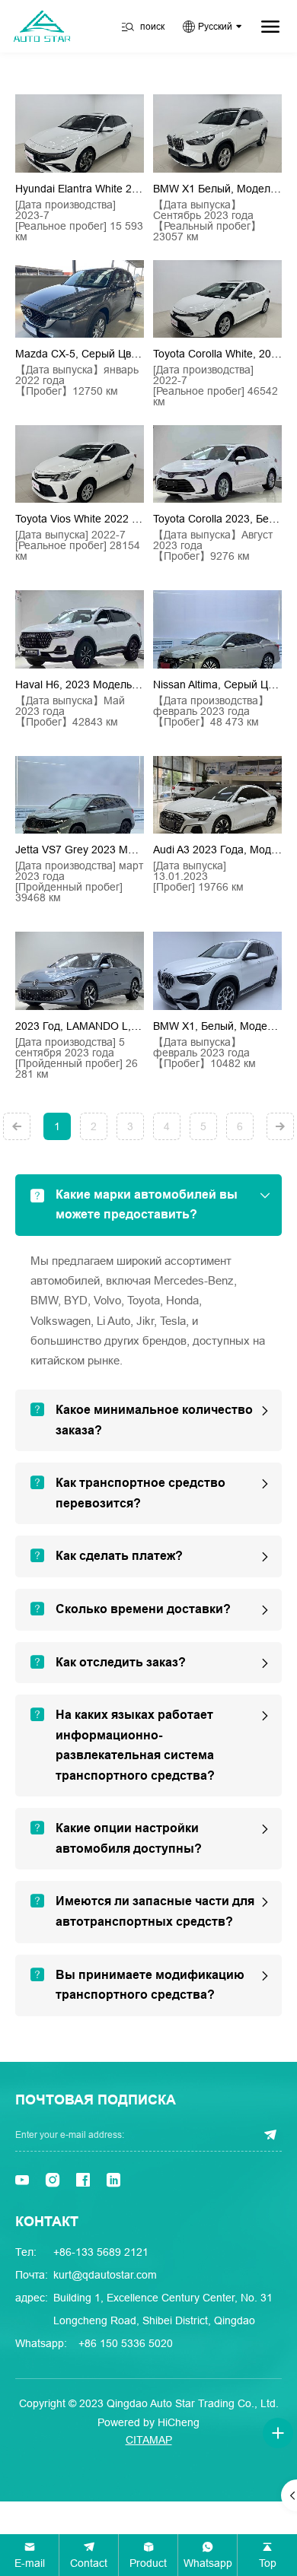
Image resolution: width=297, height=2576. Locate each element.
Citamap (149, 2440)
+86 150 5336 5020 (126, 2343)
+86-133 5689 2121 (101, 2252)
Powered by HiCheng (148, 2422)
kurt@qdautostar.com (105, 2275)
